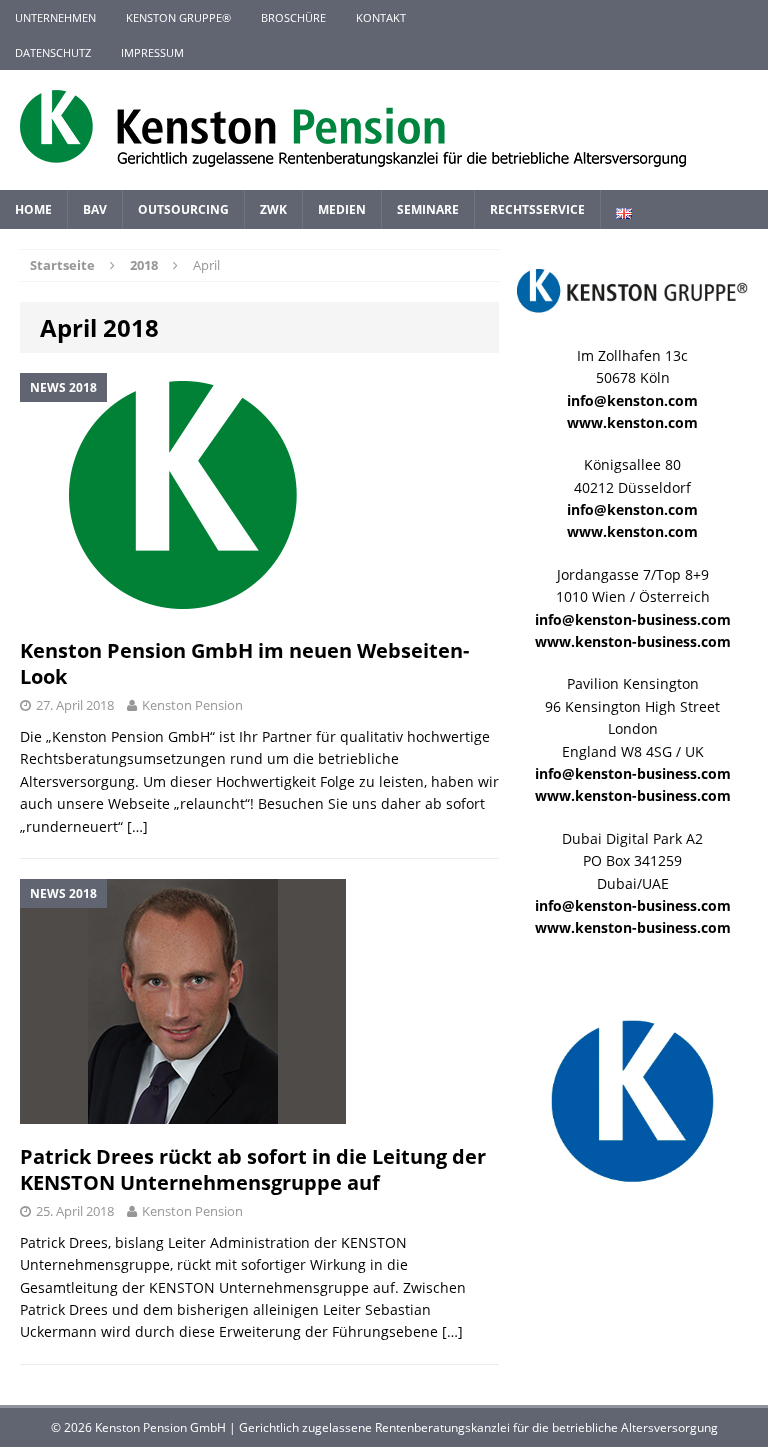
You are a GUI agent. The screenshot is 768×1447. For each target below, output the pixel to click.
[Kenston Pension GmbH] (384, 130)
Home (33, 209)
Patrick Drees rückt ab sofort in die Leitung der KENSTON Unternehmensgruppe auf (253, 1169)
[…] (137, 826)
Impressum (152, 52)
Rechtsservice (537, 209)
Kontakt (381, 17)
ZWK (273, 209)
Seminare (428, 209)
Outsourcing (183, 209)
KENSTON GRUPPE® (178, 17)
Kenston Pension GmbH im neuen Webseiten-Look (244, 663)
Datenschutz (53, 52)
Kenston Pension (192, 705)
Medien (342, 209)
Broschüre (293, 17)
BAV (95, 209)
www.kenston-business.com (633, 641)
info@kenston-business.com (633, 619)
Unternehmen (55, 17)
